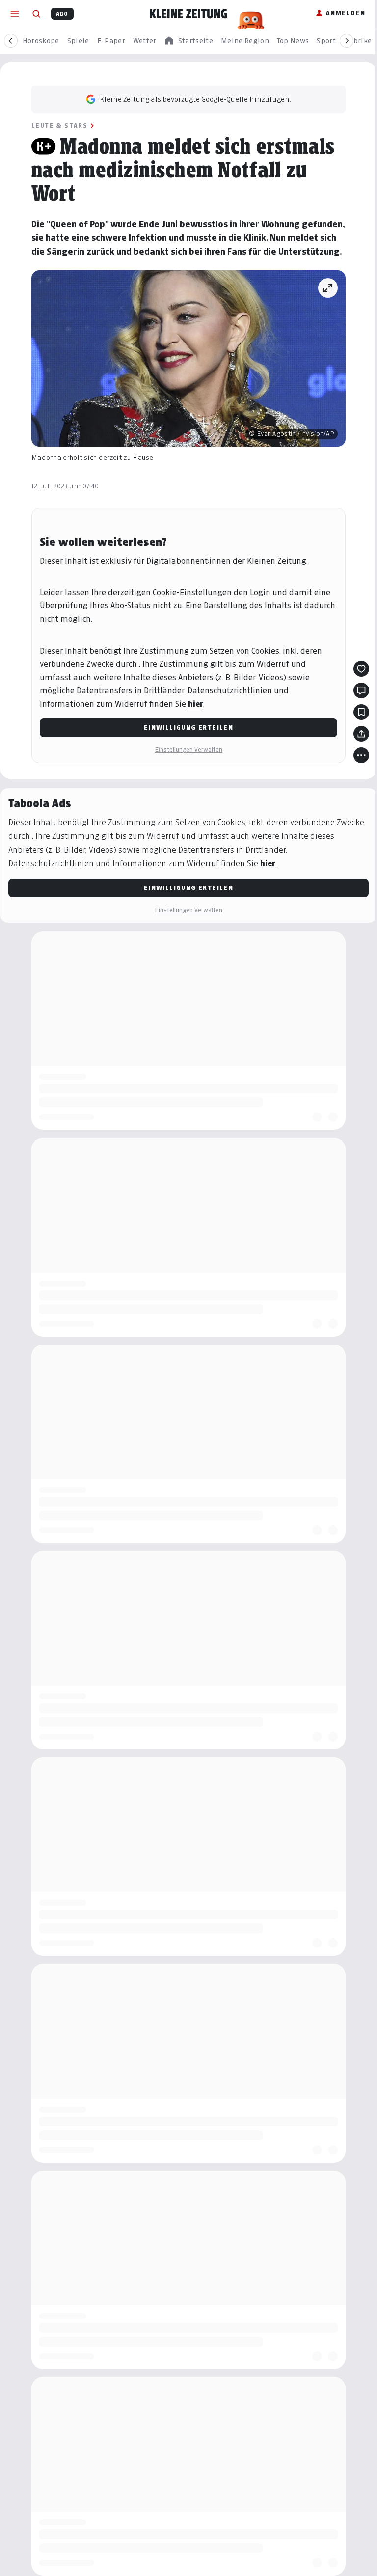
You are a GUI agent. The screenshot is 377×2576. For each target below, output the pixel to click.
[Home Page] (188, 14)
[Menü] (15, 14)
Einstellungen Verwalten (188, 750)
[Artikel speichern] (361, 712)
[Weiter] (347, 41)
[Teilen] (361, 734)
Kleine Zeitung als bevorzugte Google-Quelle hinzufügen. (195, 99)
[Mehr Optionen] (361, 755)
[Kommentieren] (361, 690)
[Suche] (36, 14)
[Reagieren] (361, 669)
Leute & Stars (59, 126)
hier (196, 704)
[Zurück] (11, 41)
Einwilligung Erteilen (188, 728)
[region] (188, 41)
